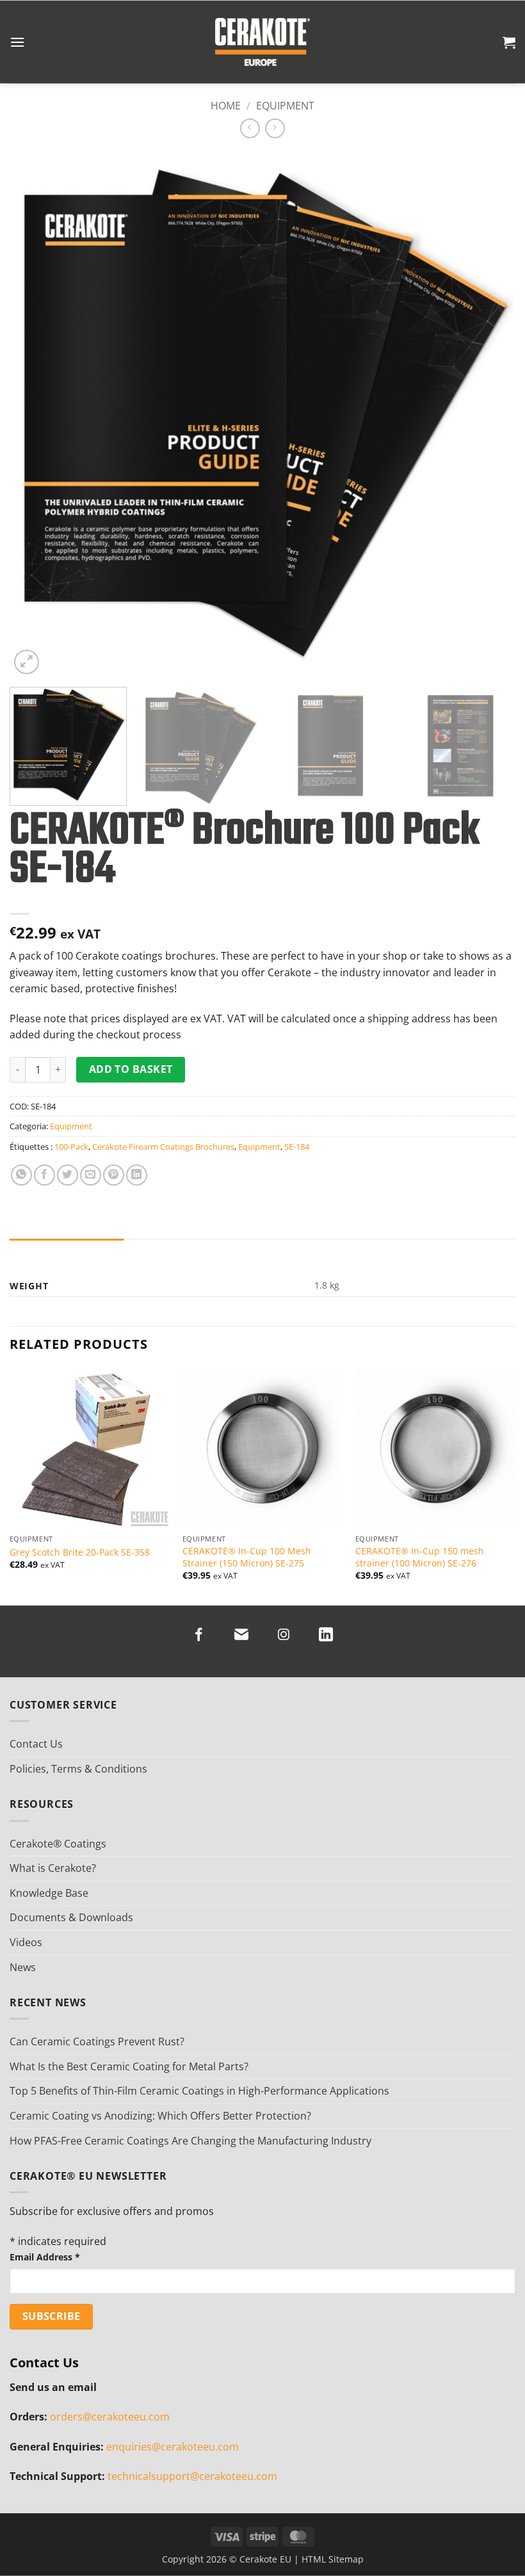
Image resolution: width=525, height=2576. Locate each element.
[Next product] (250, 128)
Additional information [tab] (67, 1251)
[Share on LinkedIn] (137, 1175)
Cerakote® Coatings (58, 1844)
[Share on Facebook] (44, 1175)
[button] (17, 42)
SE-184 (297, 1147)
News (23, 1967)
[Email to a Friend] (91, 1175)
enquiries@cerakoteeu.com (173, 2447)
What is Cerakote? (53, 1868)
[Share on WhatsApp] (21, 1175)
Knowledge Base (49, 1893)
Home (226, 106)
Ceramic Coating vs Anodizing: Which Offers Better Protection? (160, 2116)
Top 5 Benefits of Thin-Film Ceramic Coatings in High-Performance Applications (199, 2091)
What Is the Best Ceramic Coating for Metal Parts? (129, 2066)
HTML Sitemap (333, 2559)
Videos (26, 1942)
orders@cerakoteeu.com (110, 2417)
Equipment (285, 106)
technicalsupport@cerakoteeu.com (192, 2476)
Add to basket (131, 1069)
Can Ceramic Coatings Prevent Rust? (97, 2041)
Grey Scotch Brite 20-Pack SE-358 (80, 1552)
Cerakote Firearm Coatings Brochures (163, 1147)
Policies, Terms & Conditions (78, 1769)
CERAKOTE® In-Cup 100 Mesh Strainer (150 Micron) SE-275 (247, 1557)
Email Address (45, 2257)
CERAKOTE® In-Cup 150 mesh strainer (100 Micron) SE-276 (420, 1557)
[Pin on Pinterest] (114, 1175)
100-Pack (71, 1147)
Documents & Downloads (71, 1917)
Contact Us (36, 1744)
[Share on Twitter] (68, 1175)
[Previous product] (275, 128)
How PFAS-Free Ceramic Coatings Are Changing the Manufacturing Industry (190, 2141)
